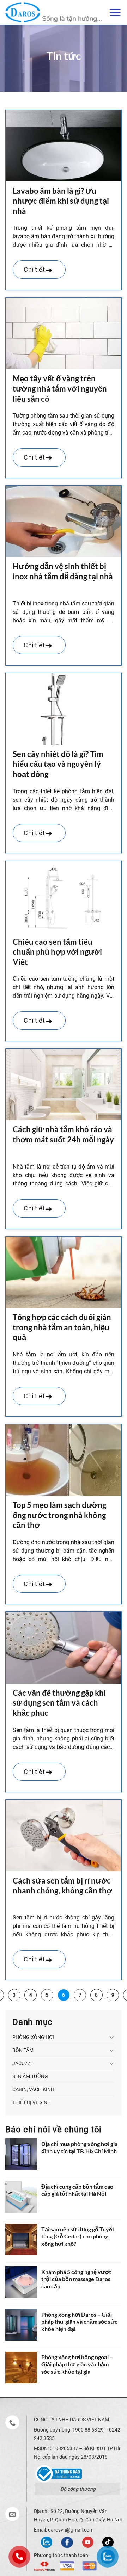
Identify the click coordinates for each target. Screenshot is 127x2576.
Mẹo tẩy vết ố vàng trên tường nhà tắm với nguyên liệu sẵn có (60, 388)
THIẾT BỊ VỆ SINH (32, 2102)
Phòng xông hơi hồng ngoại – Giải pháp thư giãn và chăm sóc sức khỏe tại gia (77, 2364)
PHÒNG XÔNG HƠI (33, 2037)
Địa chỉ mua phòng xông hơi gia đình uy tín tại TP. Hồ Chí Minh (79, 2147)
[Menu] (115, 12)
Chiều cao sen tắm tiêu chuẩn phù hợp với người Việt (57, 952)
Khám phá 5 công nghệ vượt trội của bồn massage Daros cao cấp (76, 2279)
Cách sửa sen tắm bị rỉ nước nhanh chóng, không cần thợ (62, 1886)
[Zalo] (47, 2542)
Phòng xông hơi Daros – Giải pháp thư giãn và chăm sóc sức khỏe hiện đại (79, 2322)
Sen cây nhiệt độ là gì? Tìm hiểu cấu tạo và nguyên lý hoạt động (58, 764)
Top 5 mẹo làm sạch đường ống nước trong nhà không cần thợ (59, 1515)
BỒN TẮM (23, 2050)
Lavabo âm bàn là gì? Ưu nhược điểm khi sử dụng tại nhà (61, 201)
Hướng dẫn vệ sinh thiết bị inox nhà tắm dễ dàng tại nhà (63, 571)
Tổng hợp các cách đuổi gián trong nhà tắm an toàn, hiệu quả (62, 1327)
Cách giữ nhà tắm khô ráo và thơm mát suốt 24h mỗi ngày (63, 1134)
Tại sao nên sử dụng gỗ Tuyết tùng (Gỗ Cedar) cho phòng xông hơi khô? (78, 2236)
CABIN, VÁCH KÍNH (33, 2089)
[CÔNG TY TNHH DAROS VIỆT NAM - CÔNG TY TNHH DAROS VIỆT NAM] (53, 12)
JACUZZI (22, 2063)
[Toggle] (112, 2037)
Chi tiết (35, 269)
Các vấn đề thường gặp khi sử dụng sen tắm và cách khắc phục (59, 1703)
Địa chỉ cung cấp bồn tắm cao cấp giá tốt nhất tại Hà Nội (77, 2190)
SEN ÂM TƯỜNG (30, 2076)
